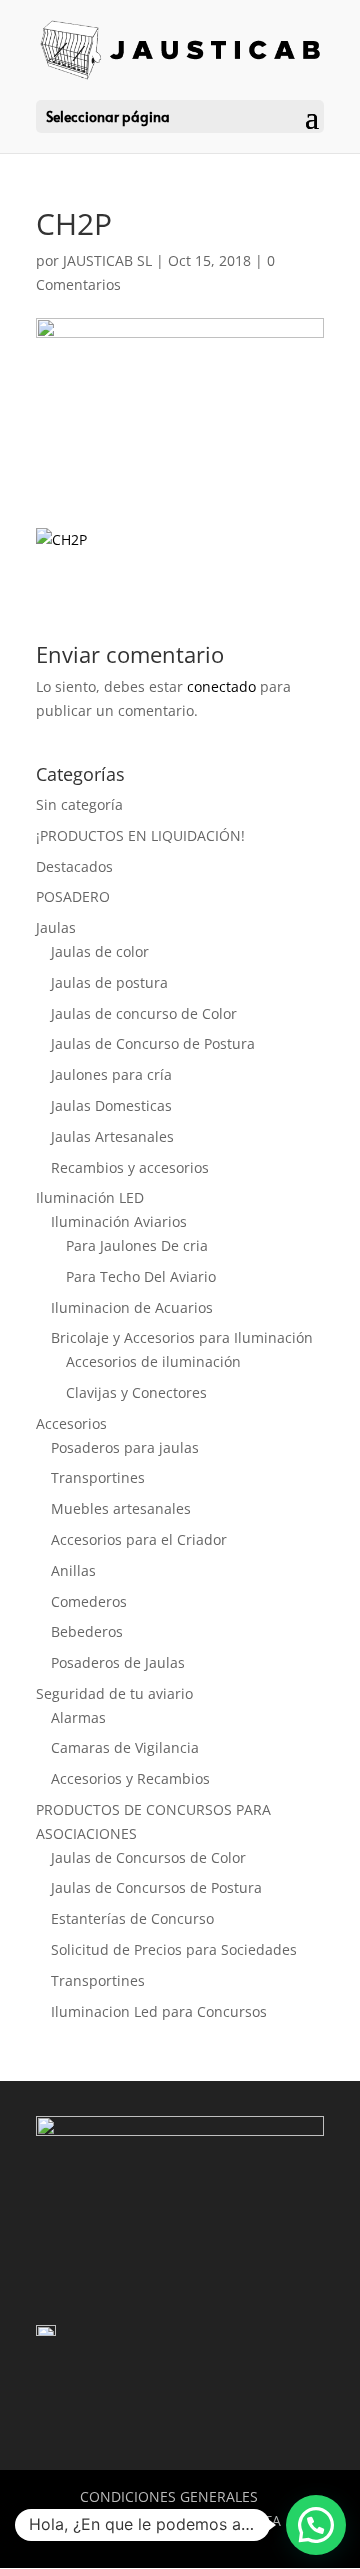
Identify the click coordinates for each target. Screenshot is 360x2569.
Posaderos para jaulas (125, 1447)
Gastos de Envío (118, 2520)
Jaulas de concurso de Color (144, 1013)
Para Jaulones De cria (137, 1245)
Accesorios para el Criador (139, 1539)
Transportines (98, 1477)
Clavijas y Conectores (136, 1392)
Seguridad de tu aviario (114, 1693)
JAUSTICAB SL (107, 260)
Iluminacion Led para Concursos (159, 2011)
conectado (221, 686)
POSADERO (73, 896)
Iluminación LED (90, 1197)
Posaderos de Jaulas (118, 1662)
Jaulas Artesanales (112, 1136)
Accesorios (71, 1423)
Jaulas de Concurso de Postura (153, 1043)
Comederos (89, 1601)
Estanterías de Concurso (132, 1918)
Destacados (74, 866)
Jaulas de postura (109, 982)
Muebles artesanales (121, 1508)
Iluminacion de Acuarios (132, 1307)
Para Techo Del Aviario (141, 1276)
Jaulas (56, 927)
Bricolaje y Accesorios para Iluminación (182, 1337)
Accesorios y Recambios (130, 1778)
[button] (316, 2525)
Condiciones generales (169, 2496)
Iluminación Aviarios (119, 1221)
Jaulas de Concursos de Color (148, 1857)
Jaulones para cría (111, 1074)
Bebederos (87, 1631)
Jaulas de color (100, 951)
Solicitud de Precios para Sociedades (174, 1949)
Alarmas (78, 1717)
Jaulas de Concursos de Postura (156, 1887)
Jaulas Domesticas (111, 1105)
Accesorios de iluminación (153, 1361)
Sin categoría (79, 804)
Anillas (73, 1570)
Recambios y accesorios (130, 1167)
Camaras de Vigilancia (125, 1747)
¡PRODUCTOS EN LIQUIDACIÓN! (140, 835)
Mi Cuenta (243, 2520)
